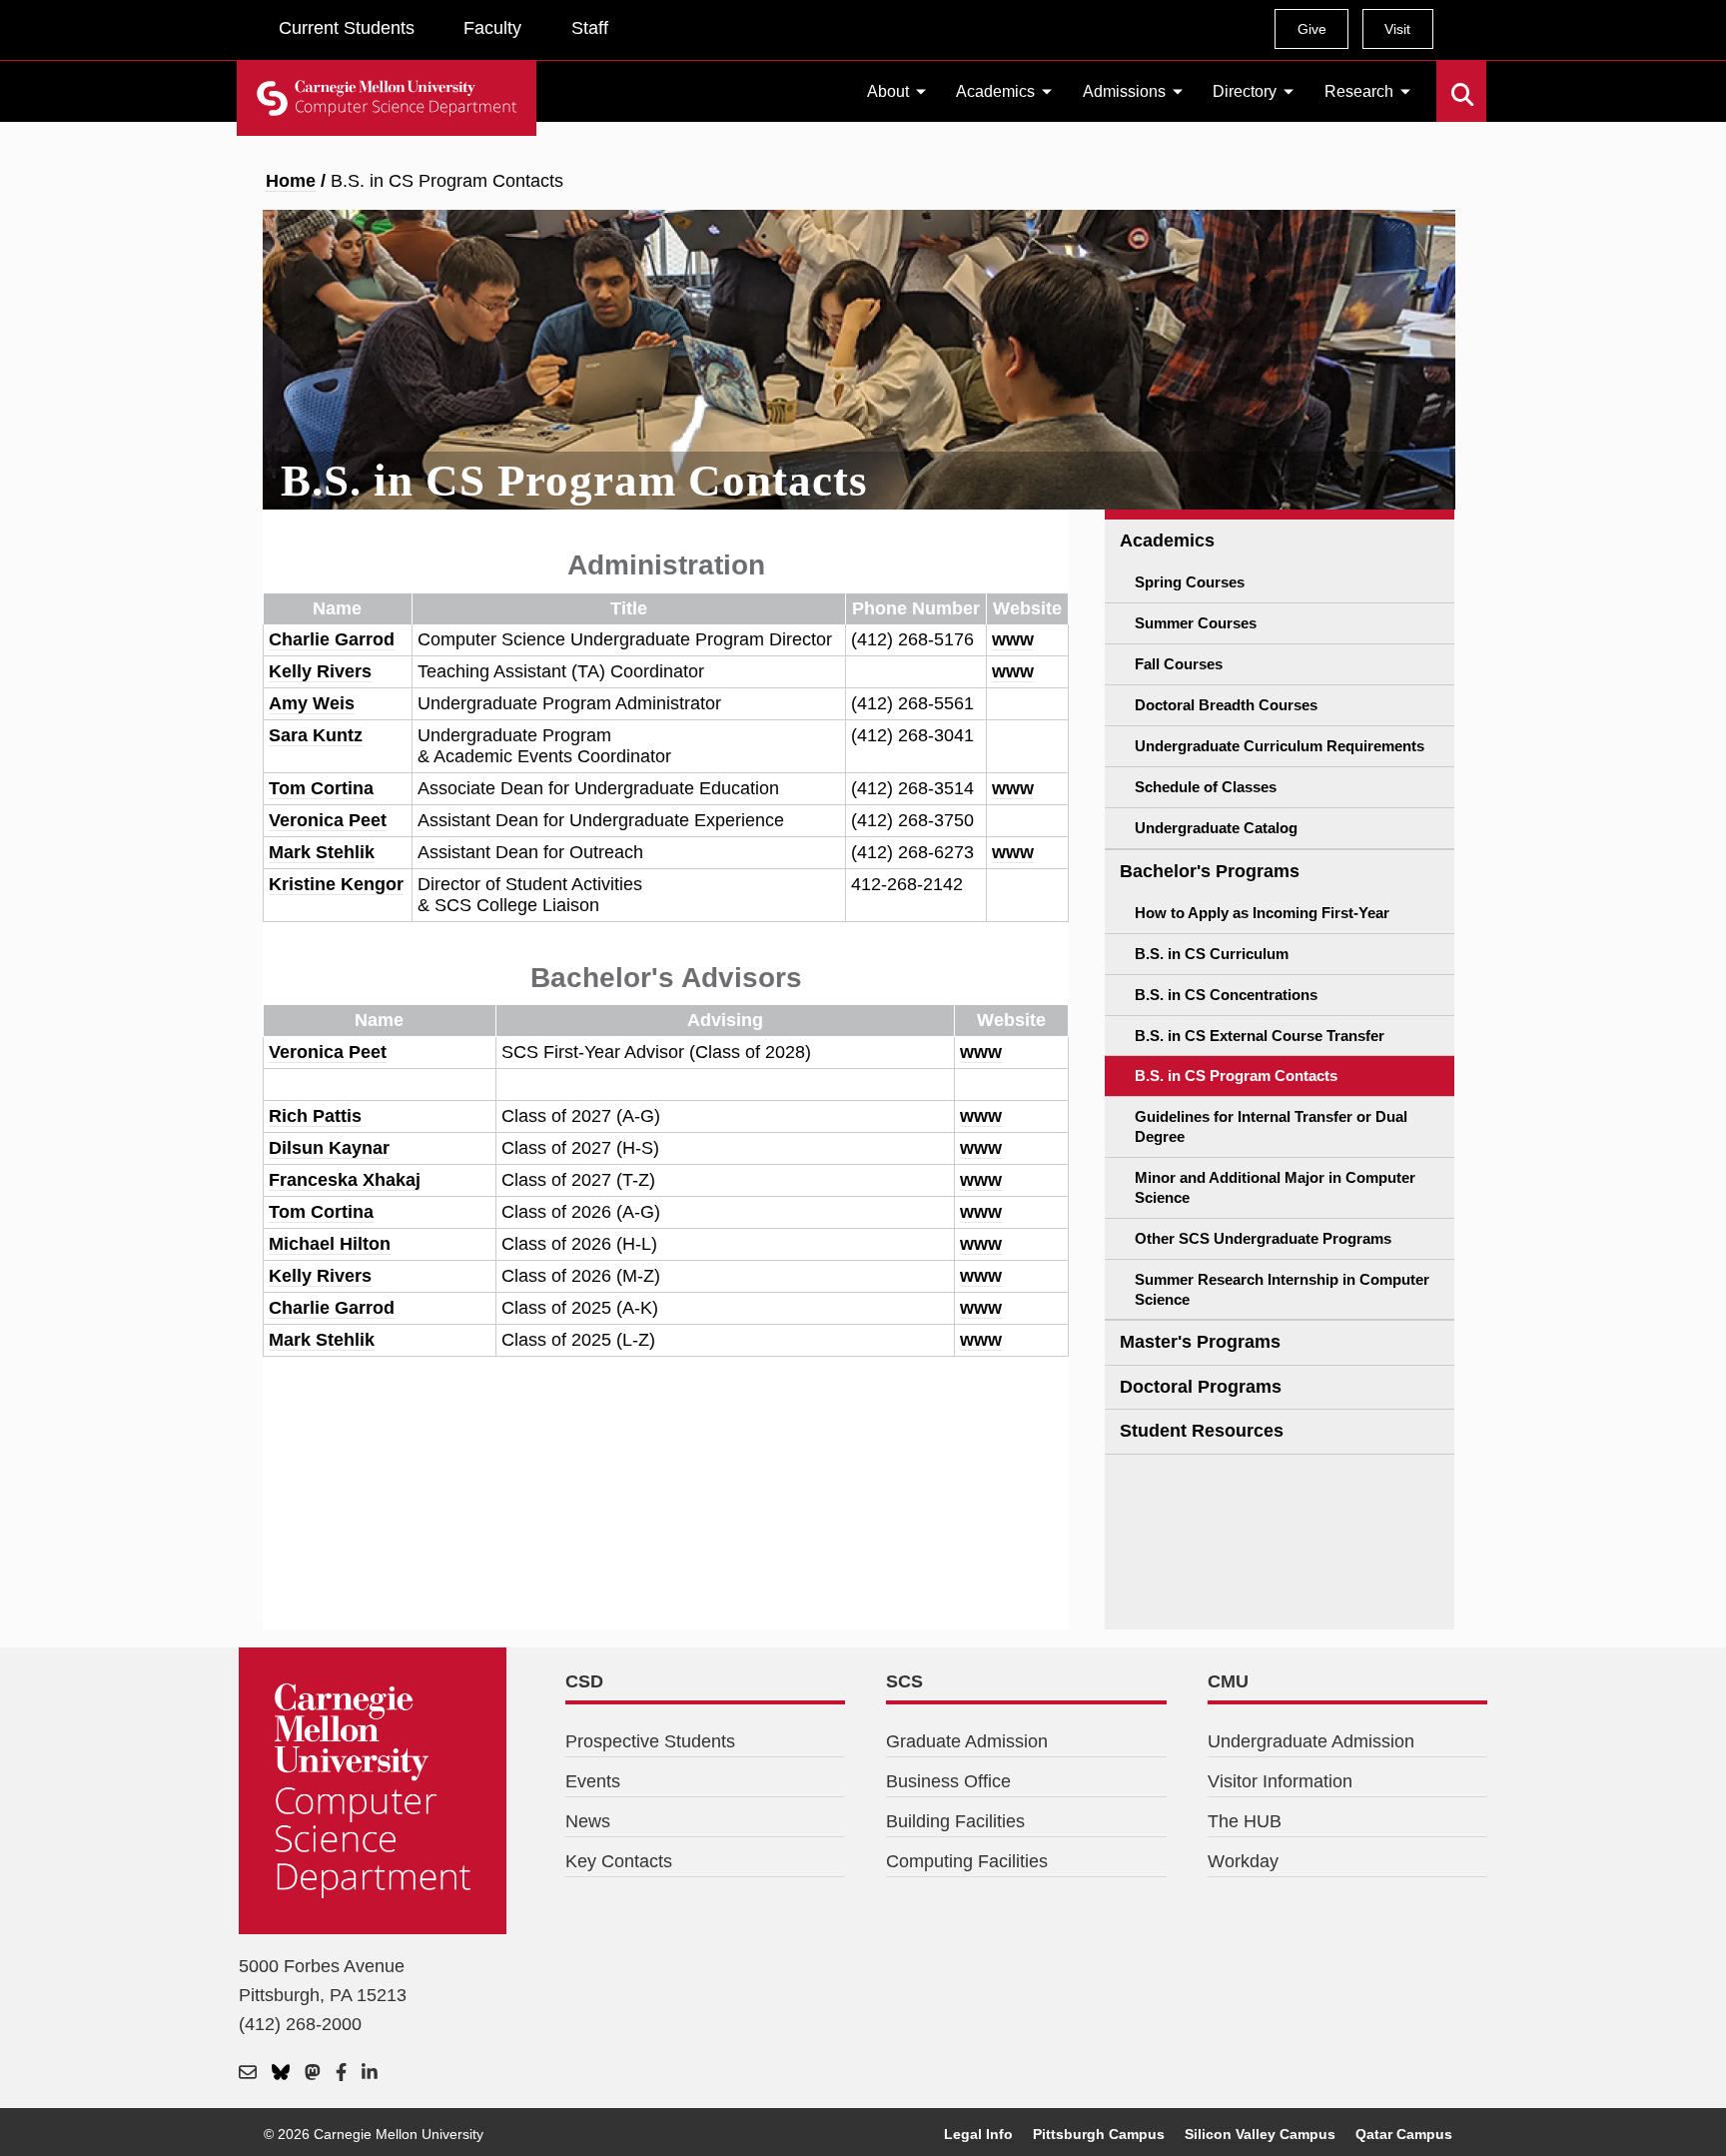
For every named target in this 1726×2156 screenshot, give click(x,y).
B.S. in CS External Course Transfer (1260, 1036)
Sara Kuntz (316, 735)
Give (1312, 29)
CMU (1228, 1681)
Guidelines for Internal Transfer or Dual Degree (1271, 1126)
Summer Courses (1196, 623)
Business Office (948, 1781)
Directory (1245, 91)
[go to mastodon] (313, 2074)
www (1013, 639)
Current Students (347, 28)
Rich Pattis (315, 1116)
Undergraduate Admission (1311, 1741)
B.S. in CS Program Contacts (1236, 1076)
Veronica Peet (328, 820)
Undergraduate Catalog (1216, 828)
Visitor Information (1280, 1781)
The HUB (1245, 1821)
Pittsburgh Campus (1099, 2134)
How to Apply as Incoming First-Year (1262, 913)
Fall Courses (1179, 664)
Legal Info (978, 2134)
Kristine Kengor (336, 884)
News (588, 1821)
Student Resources (1202, 1431)
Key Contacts (619, 1861)
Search (1449, 80)
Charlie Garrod (332, 639)
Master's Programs (1200, 1342)
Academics (995, 91)
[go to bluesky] (281, 2074)
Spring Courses (1190, 582)
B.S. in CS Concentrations (1226, 995)
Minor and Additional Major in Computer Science (1275, 1187)
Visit (1397, 29)
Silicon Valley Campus (1260, 2134)
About (888, 91)
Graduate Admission (967, 1741)
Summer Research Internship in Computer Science (1282, 1289)
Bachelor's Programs (1210, 871)
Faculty (492, 28)
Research (1359, 91)
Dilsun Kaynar (329, 1148)
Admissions (1124, 91)
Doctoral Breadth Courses (1226, 705)
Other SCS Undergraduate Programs (1263, 1238)
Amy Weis (312, 703)
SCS (904, 1681)
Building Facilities (955, 1821)
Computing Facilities (967, 1861)
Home (291, 181)
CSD (584, 1681)
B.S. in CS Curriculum (1212, 954)
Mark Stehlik (322, 852)
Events (593, 1781)
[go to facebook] (341, 2074)
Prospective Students (650, 1741)
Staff (590, 28)
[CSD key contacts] (248, 2074)
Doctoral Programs (1201, 1387)
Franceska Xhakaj (345, 1180)
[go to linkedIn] (370, 2074)
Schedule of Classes (1206, 787)
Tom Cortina (321, 788)
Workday (1243, 1861)
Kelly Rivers (320, 671)
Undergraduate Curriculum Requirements (1280, 746)
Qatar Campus (1404, 2134)
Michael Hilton (330, 1244)
